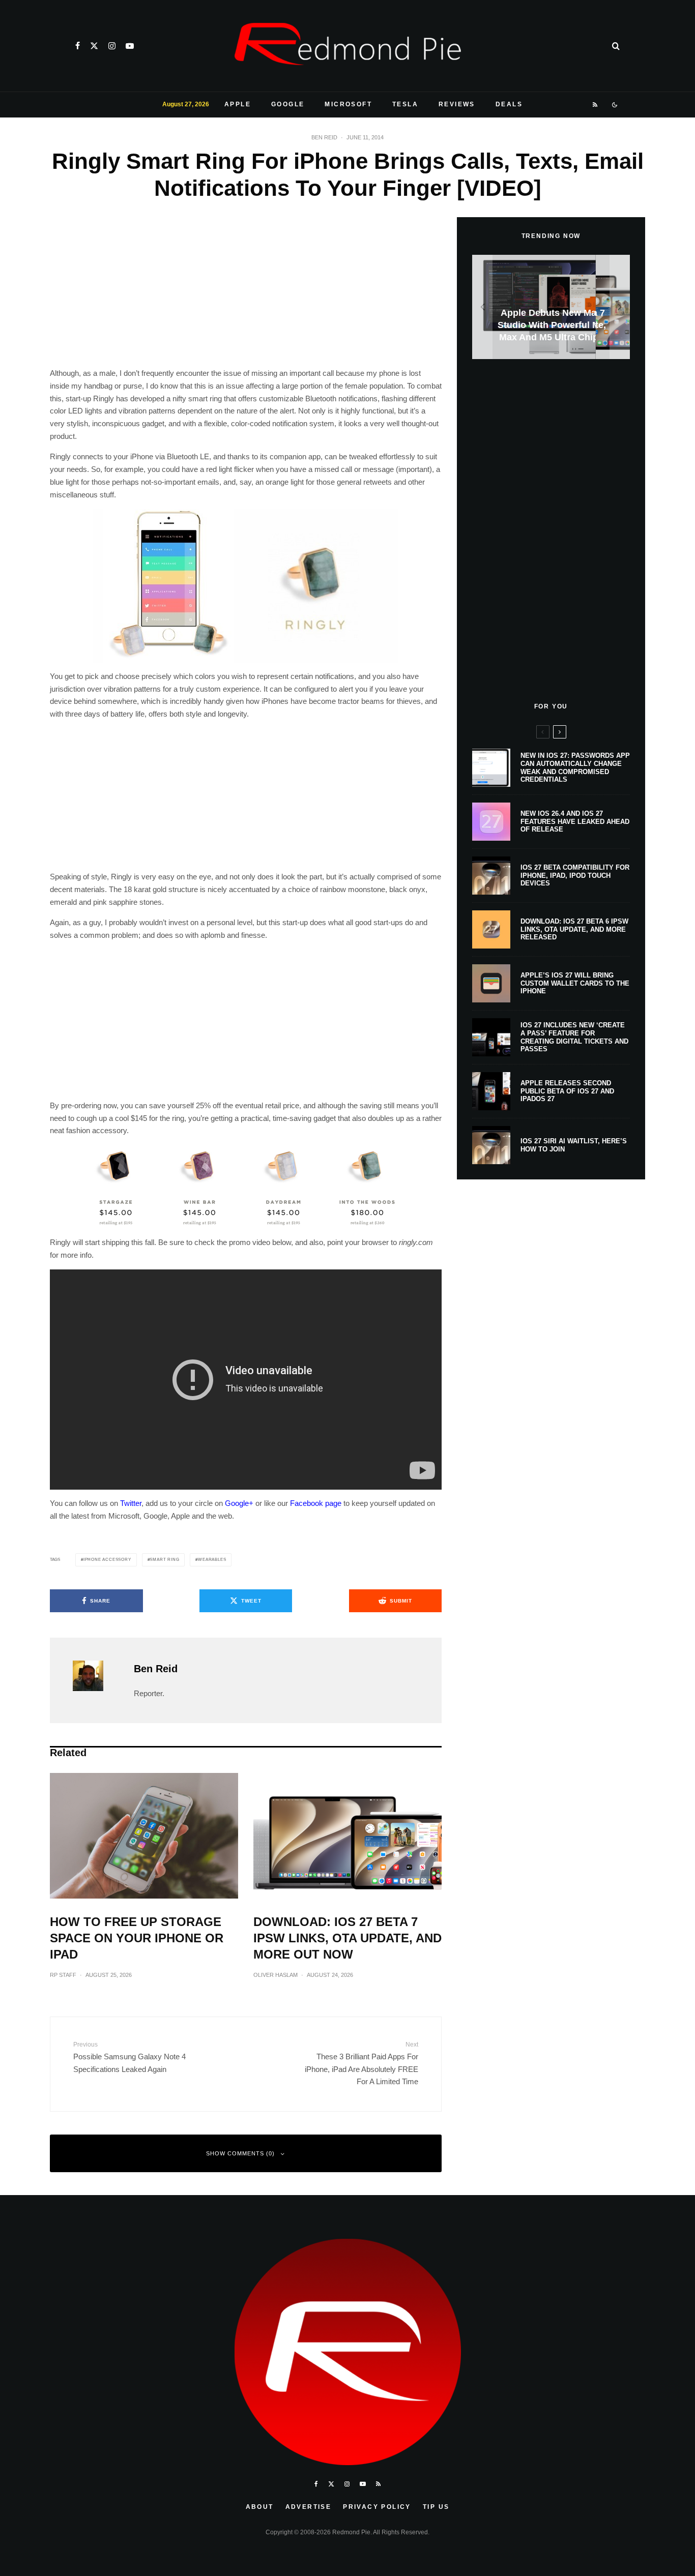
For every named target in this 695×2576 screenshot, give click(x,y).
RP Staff (63, 1975)
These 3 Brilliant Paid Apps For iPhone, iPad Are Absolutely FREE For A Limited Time (361, 2063)
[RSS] (596, 105)
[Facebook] (78, 46)
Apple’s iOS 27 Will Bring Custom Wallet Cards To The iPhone (575, 983)
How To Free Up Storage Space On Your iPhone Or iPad (137, 1938)
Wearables (212, 1560)
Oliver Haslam (276, 1975)
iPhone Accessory (107, 1560)
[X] (94, 46)
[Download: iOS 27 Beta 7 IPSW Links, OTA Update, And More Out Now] (551, 307)
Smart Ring (164, 1560)
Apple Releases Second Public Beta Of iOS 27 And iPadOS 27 (567, 1091)
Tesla (405, 104)
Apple (238, 104)
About (260, 2507)
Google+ (239, 1503)
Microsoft (348, 104)
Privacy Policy (377, 2507)
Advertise (309, 2507)
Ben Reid (324, 137)
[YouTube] (130, 46)
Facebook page (316, 1503)
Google (288, 104)
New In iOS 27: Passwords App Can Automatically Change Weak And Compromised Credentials (575, 767)
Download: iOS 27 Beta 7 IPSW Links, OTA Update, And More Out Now (347, 1938)
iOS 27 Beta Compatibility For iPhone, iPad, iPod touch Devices (575, 875)
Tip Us (436, 2507)
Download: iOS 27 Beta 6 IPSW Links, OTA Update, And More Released (574, 929)
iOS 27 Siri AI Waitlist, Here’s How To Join (574, 1145)
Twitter (131, 1503)
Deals (509, 104)
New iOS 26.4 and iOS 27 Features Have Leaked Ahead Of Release (575, 821)
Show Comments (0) (240, 2153)
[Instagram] (112, 46)
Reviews (457, 104)
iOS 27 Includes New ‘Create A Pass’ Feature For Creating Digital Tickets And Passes (574, 1037)
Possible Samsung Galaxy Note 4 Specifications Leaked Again (129, 2057)
